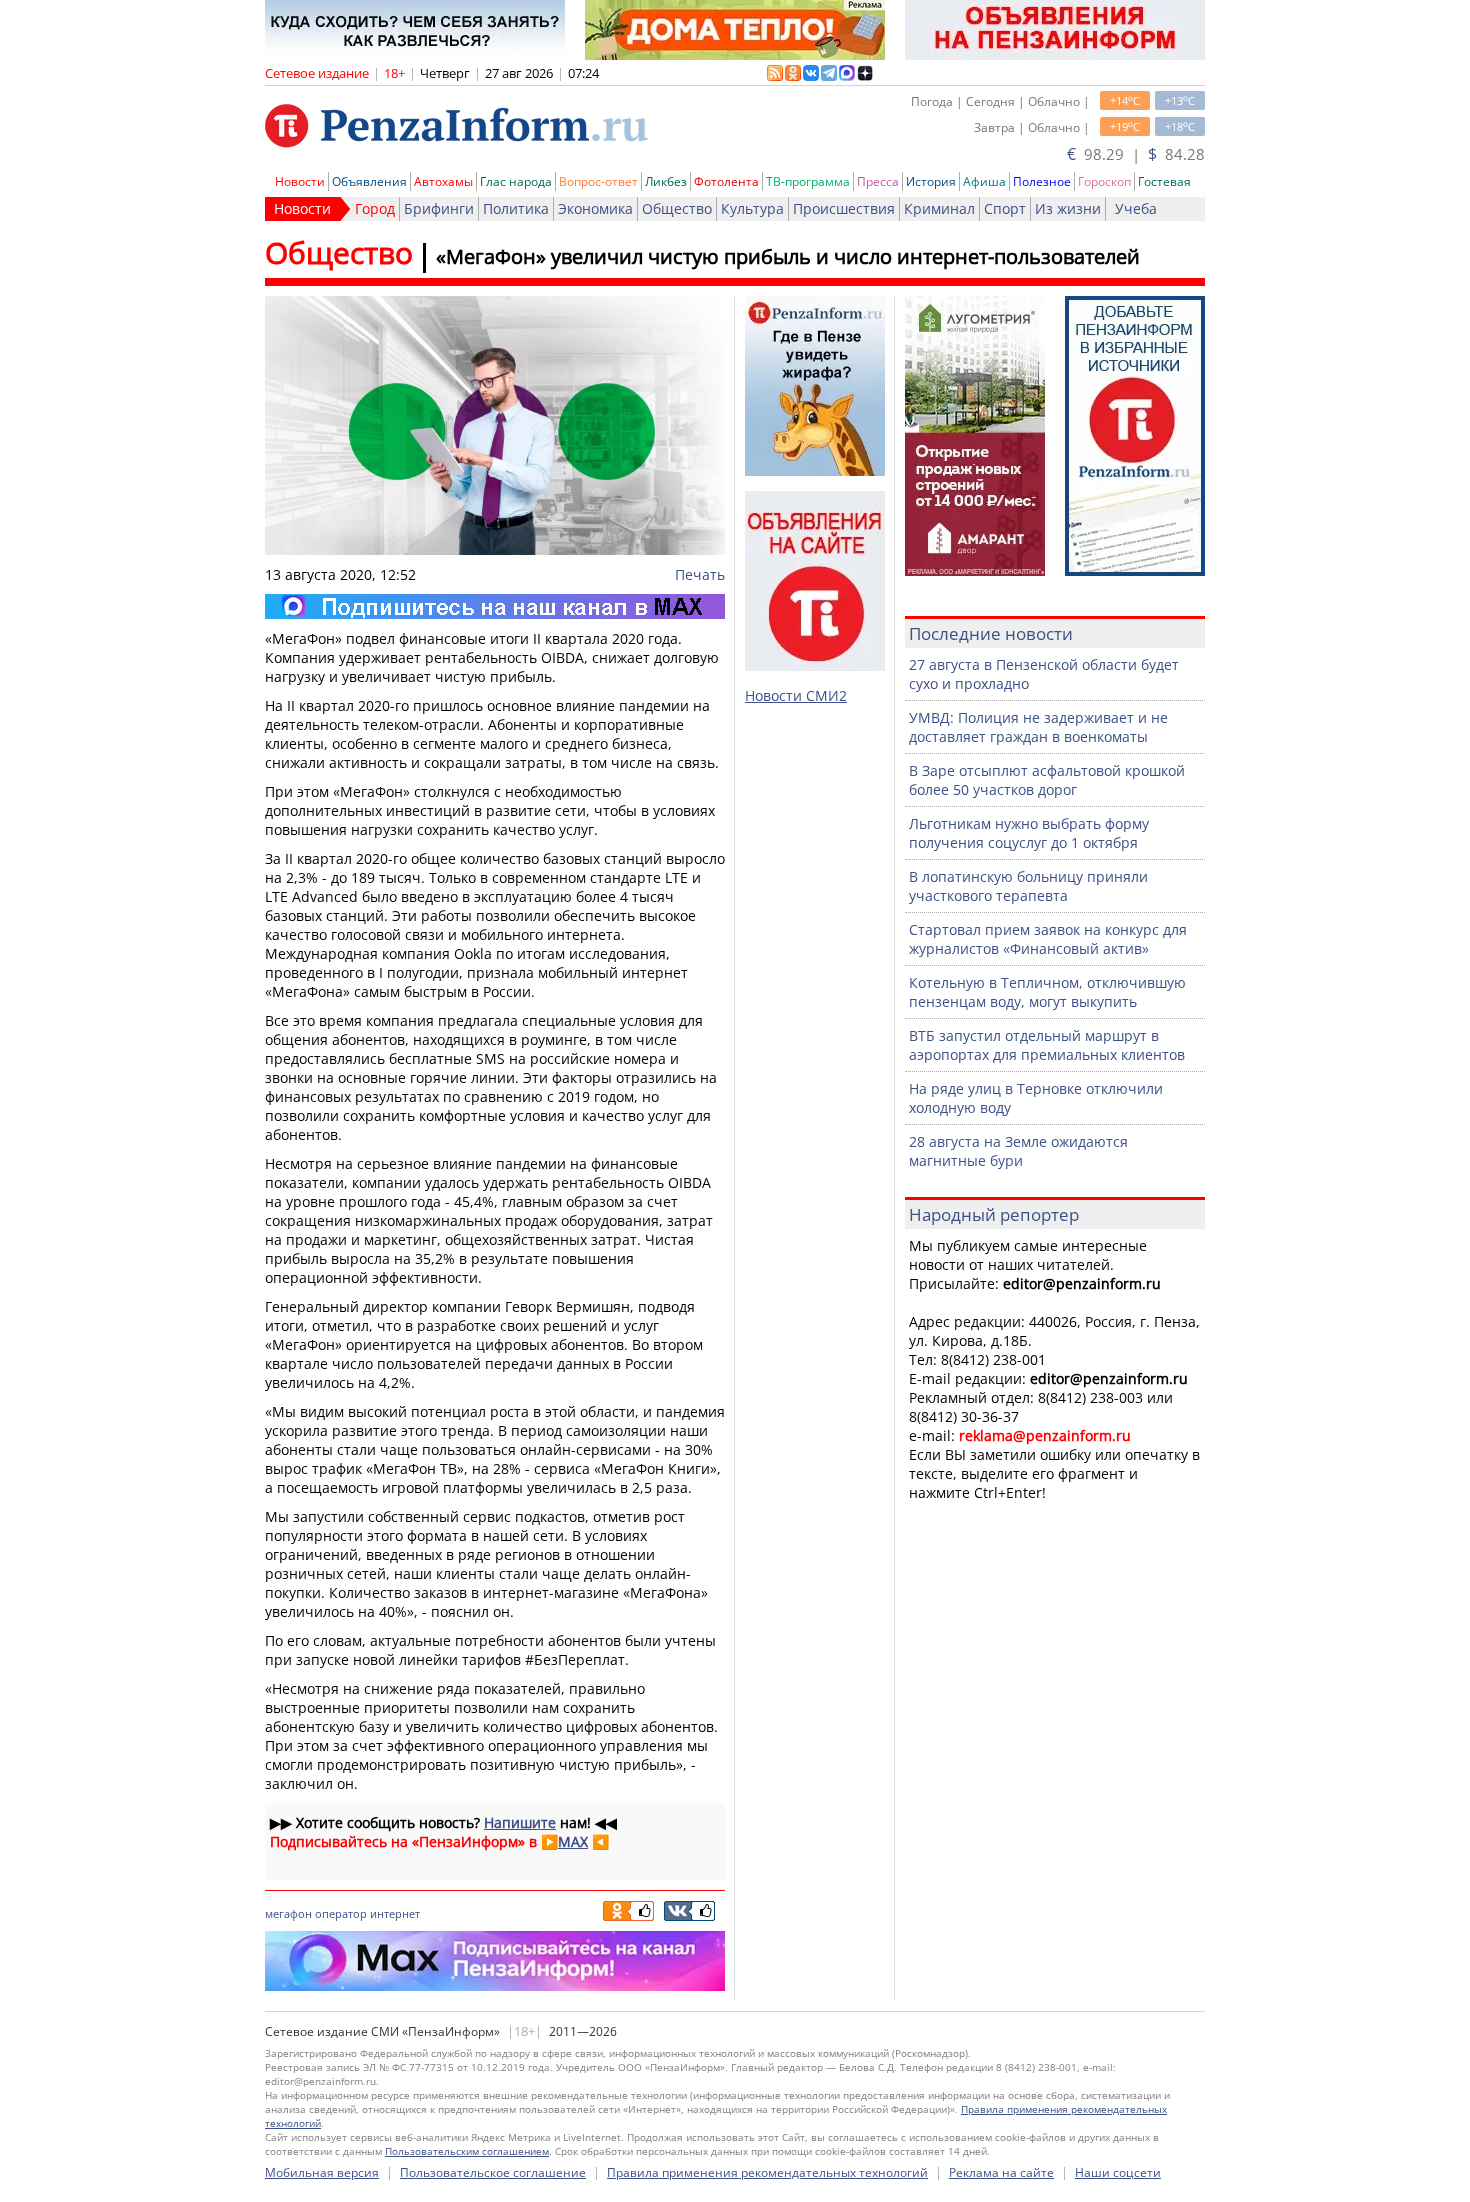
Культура (752, 208)
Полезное (1042, 181)
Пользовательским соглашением (467, 2151)
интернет (395, 1913)
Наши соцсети (1118, 2172)
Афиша (984, 181)
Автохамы (443, 181)
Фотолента (726, 181)
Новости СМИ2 (796, 695)
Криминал (939, 208)
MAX (573, 1841)
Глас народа (516, 181)
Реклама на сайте (1001, 2172)
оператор (341, 1913)
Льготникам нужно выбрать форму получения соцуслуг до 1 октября (1029, 833)
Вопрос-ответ (598, 181)
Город (375, 208)
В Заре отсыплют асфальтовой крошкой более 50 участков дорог (1047, 780)
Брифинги (439, 208)
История (931, 181)
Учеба (1136, 208)
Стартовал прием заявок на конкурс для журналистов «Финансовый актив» (1048, 939)
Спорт (1005, 208)
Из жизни (1068, 208)
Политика (516, 208)
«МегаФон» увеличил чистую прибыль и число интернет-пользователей (788, 256)
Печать (700, 574)
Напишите (520, 1822)
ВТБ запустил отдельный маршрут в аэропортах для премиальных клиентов (1047, 1045)
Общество (677, 208)
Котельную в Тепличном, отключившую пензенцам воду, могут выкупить (1047, 992)
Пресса (878, 181)
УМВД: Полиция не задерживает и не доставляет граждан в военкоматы (1038, 727)
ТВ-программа (808, 181)
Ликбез (666, 181)
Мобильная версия (322, 2172)
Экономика (595, 208)
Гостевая (1164, 181)
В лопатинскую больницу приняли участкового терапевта (1028, 886)
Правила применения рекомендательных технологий (767, 2172)
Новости (300, 181)
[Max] (495, 606)
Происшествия (844, 208)
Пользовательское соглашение (493, 2172)
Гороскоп (1104, 181)
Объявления (369, 181)
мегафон (288, 1913)
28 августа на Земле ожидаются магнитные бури (1018, 1151)
